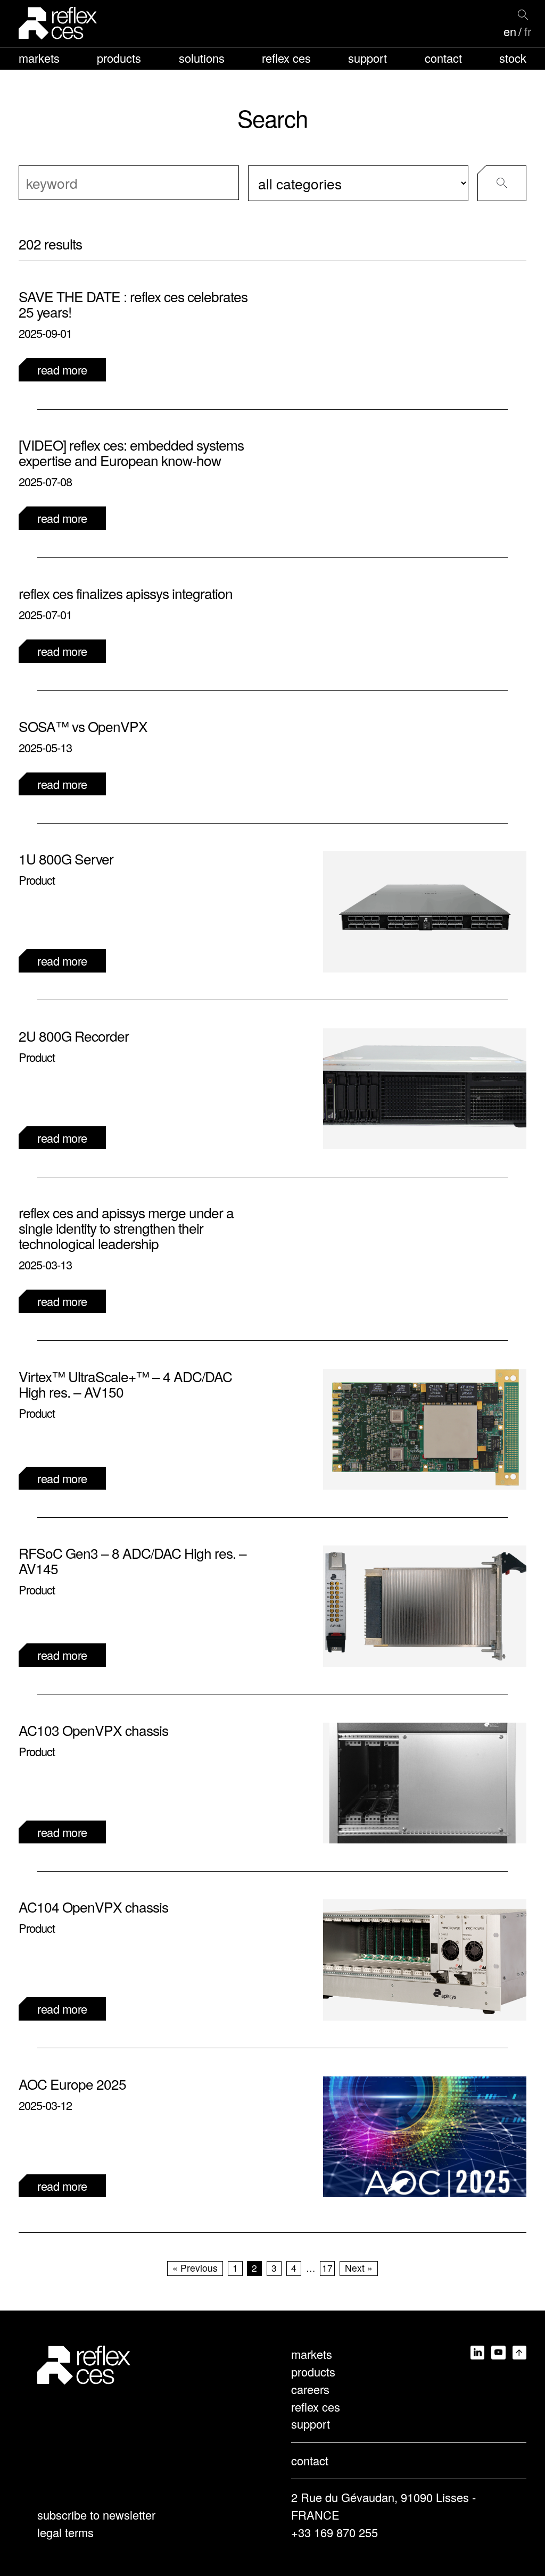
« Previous (195, 2268)
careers (310, 2389)
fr (528, 31)
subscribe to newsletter (96, 2515)
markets (39, 58)
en (510, 31)
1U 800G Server (66, 858)
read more (62, 369)
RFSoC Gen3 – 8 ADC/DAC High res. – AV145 (133, 1560)
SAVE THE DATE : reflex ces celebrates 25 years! (133, 304)
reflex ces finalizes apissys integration (126, 593)
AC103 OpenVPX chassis (93, 1730)
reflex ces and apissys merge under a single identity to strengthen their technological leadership (126, 1228)
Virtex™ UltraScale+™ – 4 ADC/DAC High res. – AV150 (125, 1384)
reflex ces (286, 58)
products (119, 58)
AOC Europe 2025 (72, 2084)
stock (513, 58)
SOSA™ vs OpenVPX (83, 726)
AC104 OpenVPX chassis (93, 1906)
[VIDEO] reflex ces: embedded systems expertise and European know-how (131, 452)
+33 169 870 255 (335, 2532)
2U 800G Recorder (74, 1036)
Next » (359, 2268)
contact (443, 58)
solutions (202, 58)
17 (327, 2268)
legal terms (65, 2532)
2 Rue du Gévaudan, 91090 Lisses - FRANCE (383, 2506)
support (368, 58)
